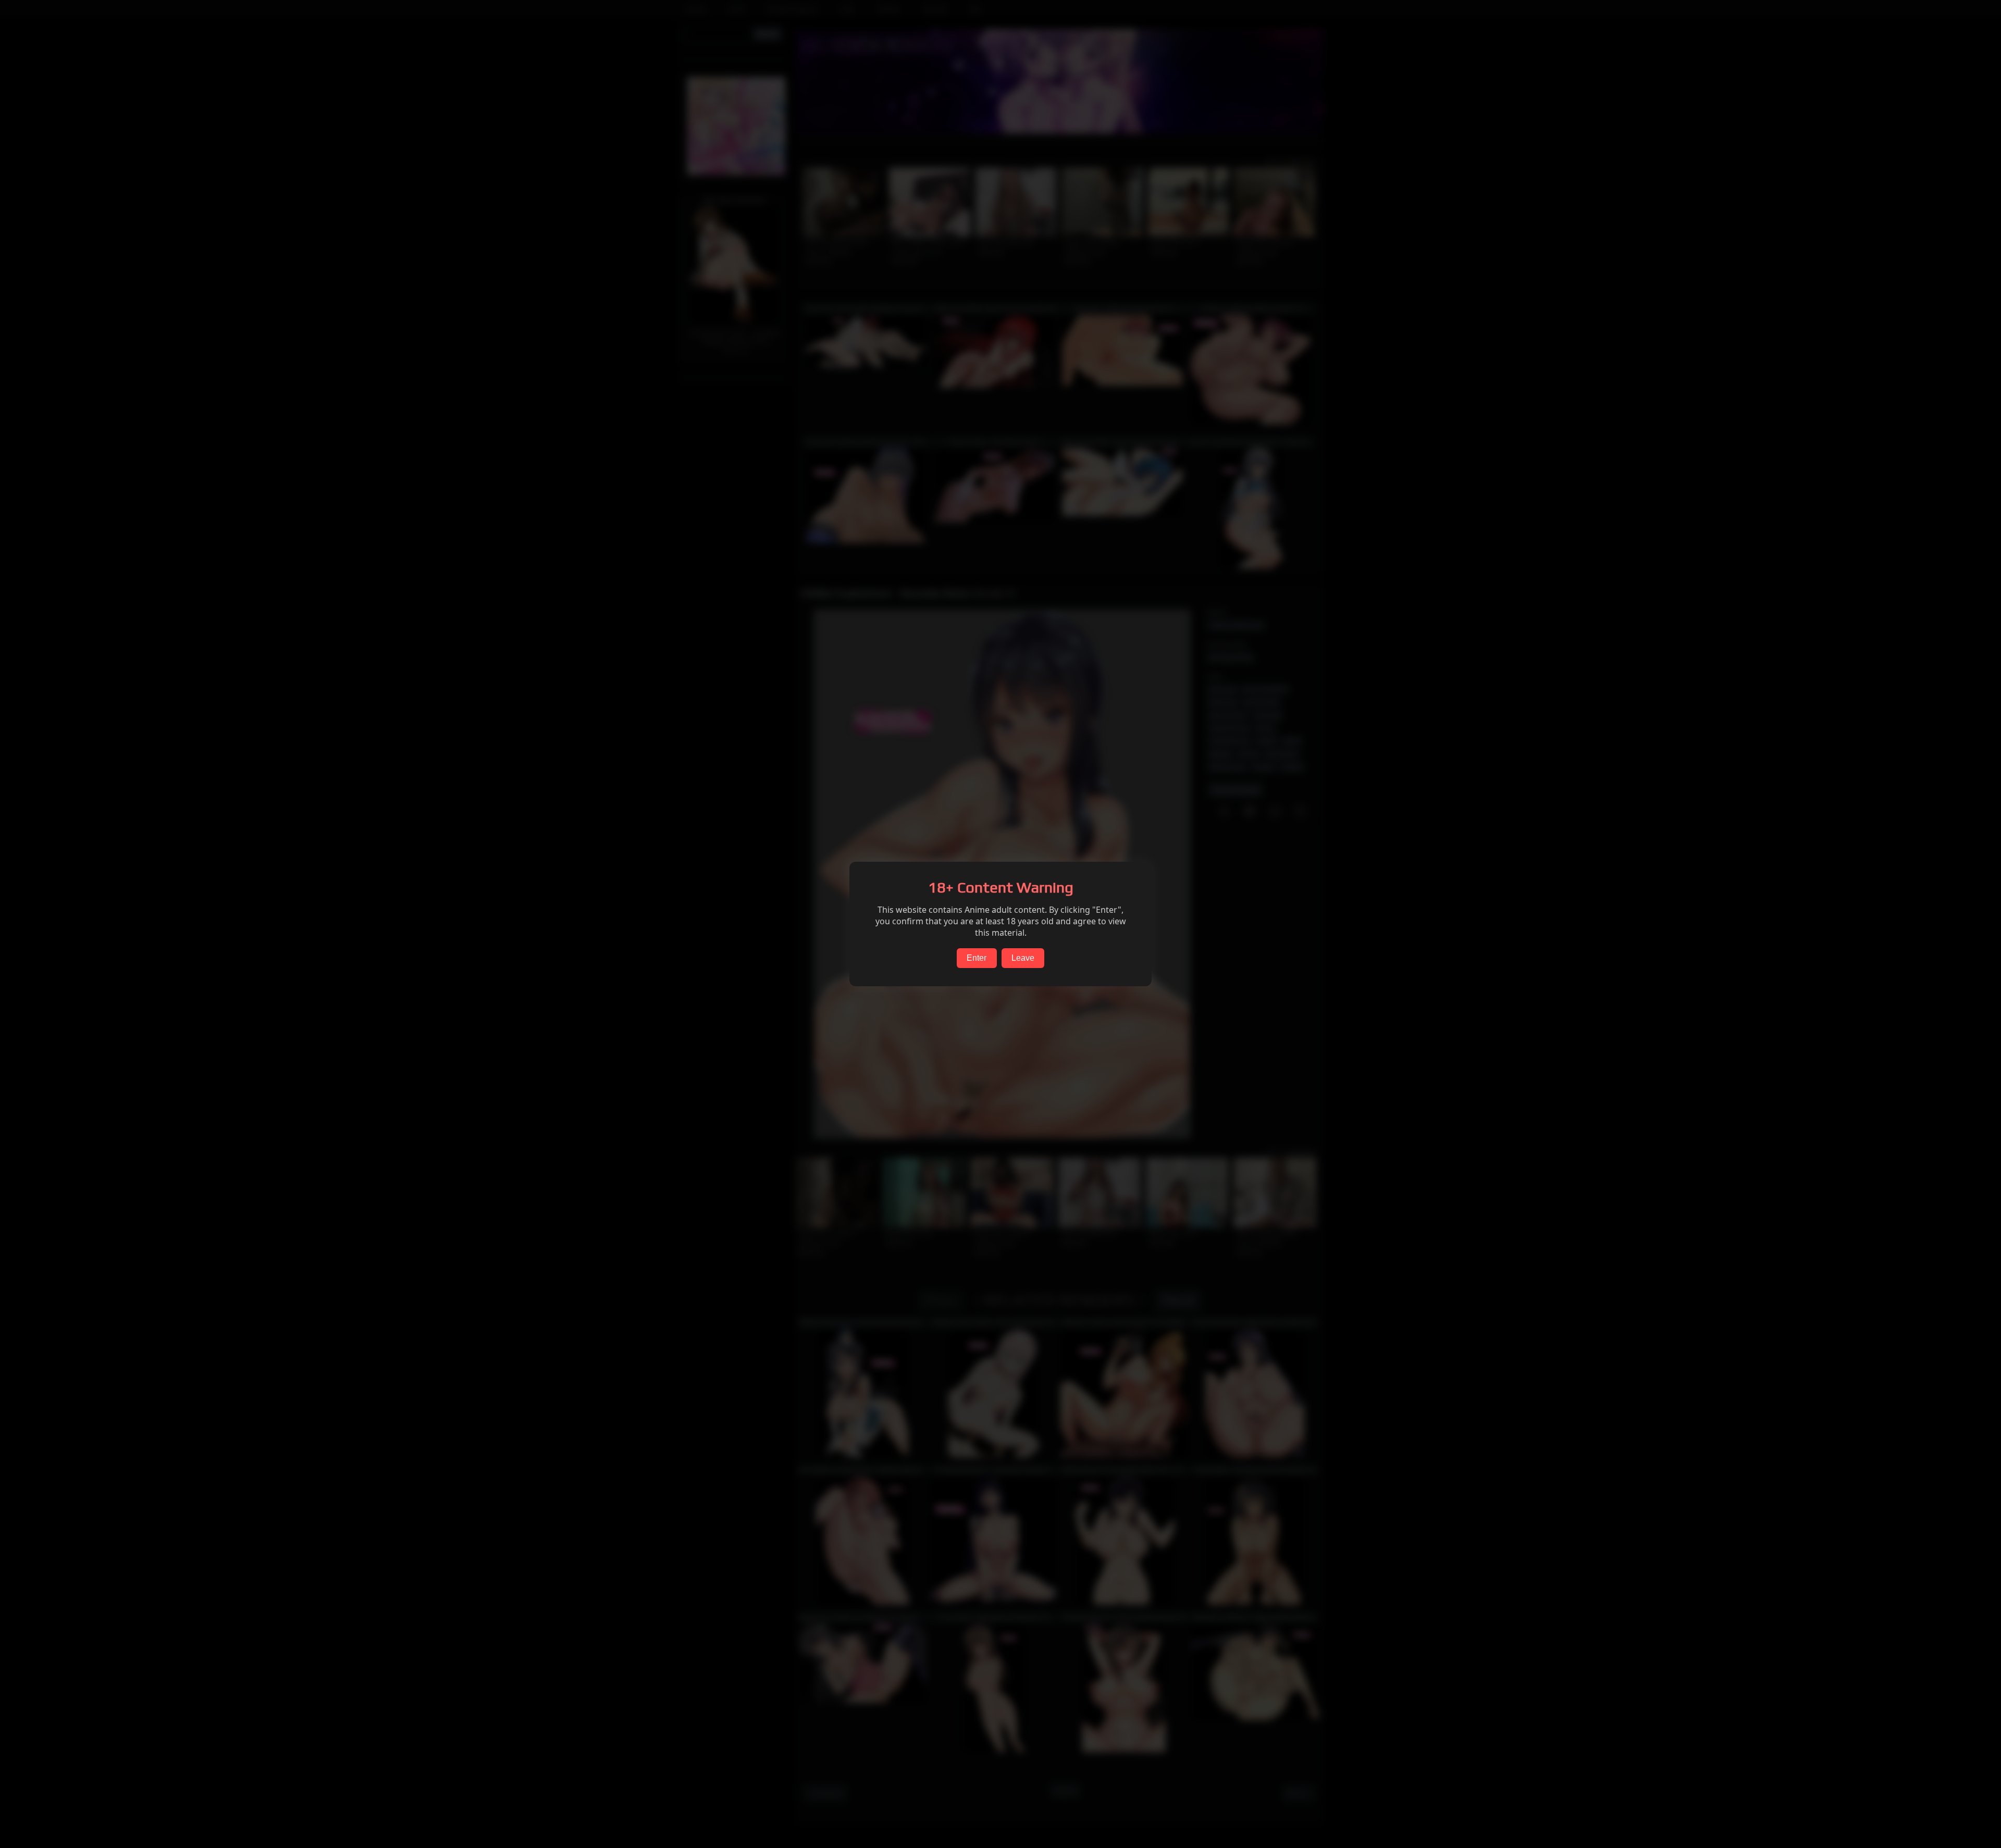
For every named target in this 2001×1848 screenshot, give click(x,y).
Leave (1023, 958)
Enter (977, 958)
